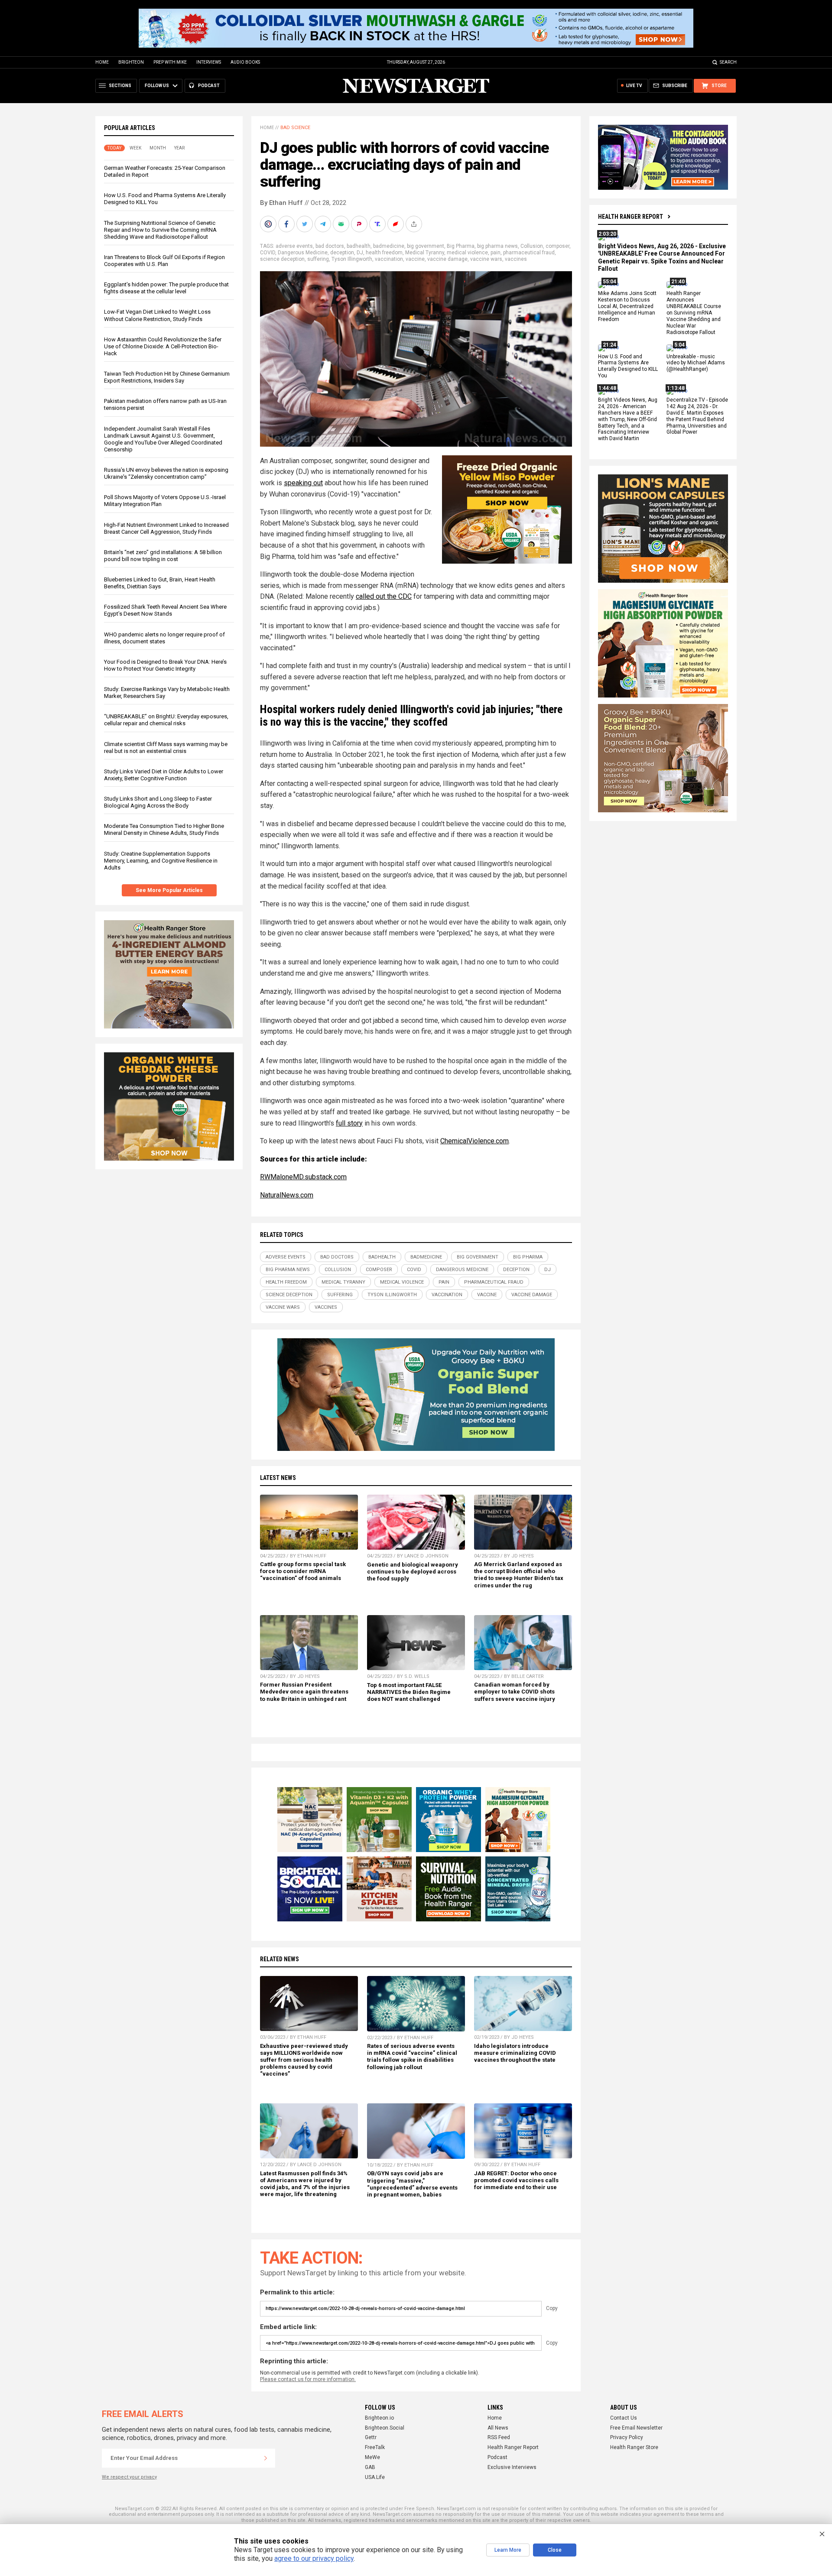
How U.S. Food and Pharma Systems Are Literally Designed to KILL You (628, 366)
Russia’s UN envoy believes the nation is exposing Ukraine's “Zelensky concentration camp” (166, 473)
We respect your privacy (129, 2477)
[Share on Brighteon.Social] (269, 224)
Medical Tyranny (425, 253)
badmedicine (389, 246)
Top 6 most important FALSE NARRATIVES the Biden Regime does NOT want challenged (409, 1692)
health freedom (384, 253)
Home (102, 62)
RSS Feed (499, 2437)
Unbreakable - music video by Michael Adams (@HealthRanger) (696, 363)
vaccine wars (486, 259)
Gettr (371, 2437)
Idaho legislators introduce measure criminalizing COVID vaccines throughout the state (515, 2053)
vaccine (415, 259)
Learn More (508, 2550)
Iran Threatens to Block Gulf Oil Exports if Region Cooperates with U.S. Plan (164, 261)
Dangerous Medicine (303, 253)
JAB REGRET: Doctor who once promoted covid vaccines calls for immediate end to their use (516, 2180)
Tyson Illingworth (352, 259)
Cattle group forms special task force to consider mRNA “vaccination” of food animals (303, 1571)
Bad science (295, 128)
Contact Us (624, 2418)
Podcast (497, 2457)
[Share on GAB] (342, 224)
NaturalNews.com (287, 1195)
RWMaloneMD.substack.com (303, 1177)
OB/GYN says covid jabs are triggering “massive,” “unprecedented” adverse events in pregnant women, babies (412, 2184)
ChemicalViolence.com (474, 1141)
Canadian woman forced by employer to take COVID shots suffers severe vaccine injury (515, 1692)
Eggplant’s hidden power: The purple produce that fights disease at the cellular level (166, 288)
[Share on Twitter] (305, 224)
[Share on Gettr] (396, 224)
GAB (370, 2467)
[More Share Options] (415, 224)
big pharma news (497, 246)
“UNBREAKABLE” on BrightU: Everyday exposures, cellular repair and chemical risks (166, 720)
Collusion (532, 246)
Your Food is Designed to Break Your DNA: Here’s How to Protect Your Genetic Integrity (165, 665)
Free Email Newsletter (636, 2428)
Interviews (209, 62)
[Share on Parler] (360, 224)
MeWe (372, 2457)
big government (426, 246)
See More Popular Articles (169, 890)
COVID (268, 253)
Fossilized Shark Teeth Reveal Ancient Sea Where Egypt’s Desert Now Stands (165, 610)
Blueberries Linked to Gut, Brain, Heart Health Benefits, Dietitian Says (160, 583)
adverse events (294, 246)
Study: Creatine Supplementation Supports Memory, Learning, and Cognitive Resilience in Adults (161, 861)
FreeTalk (375, 2447)
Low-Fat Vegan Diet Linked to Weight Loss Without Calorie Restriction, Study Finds (157, 315)
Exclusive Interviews (512, 2467)
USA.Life (375, 2477)
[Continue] (266, 2458)
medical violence (467, 253)
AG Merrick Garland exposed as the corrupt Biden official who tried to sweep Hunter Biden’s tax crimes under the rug (519, 1575)
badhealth (359, 246)
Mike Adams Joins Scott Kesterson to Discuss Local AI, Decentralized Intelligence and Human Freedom (627, 307)
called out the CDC (384, 596)
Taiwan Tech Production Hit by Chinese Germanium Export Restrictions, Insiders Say (167, 377)
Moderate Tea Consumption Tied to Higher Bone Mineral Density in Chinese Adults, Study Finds (164, 829)
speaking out (303, 483)
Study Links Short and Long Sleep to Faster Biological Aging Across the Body (158, 802)
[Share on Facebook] (287, 224)
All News (498, 2428)
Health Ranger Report (630, 217)
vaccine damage (447, 259)
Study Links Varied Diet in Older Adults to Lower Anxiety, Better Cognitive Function (164, 775)
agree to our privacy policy (314, 2558)
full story (349, 1123)
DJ (360, 253)
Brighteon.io (379, 2418)
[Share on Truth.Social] (378, 224)
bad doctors (330, 246)
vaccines (516, 259)
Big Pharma (461, 246)
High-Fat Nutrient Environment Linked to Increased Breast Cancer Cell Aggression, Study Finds (166, 528)
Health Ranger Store (634, 2447)
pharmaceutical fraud (529, 253)
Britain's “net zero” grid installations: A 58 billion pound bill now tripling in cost (163, 556)
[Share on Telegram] (324, 224)
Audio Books (245, 62)
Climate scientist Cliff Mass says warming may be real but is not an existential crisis (166, 748)
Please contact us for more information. (308, 2379)
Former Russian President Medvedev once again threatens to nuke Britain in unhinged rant (304, 1692)
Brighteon (131, 62)
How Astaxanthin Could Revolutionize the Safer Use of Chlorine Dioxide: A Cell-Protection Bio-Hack (163, 346)
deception (342, 253)
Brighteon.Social (385, 2428)
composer (557, 246)
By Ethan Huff (281, 203)
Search (728, 62)
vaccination (389, 259)
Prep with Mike (170, 62)
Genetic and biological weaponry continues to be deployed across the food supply (413, 1572)
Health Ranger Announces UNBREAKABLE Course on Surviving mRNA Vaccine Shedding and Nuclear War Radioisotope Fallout (694, 313)
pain (496, 253)
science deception (282, 259)
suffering (318, 259)
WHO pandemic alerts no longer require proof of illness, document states (164, 638)
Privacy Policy (627, 2437)
